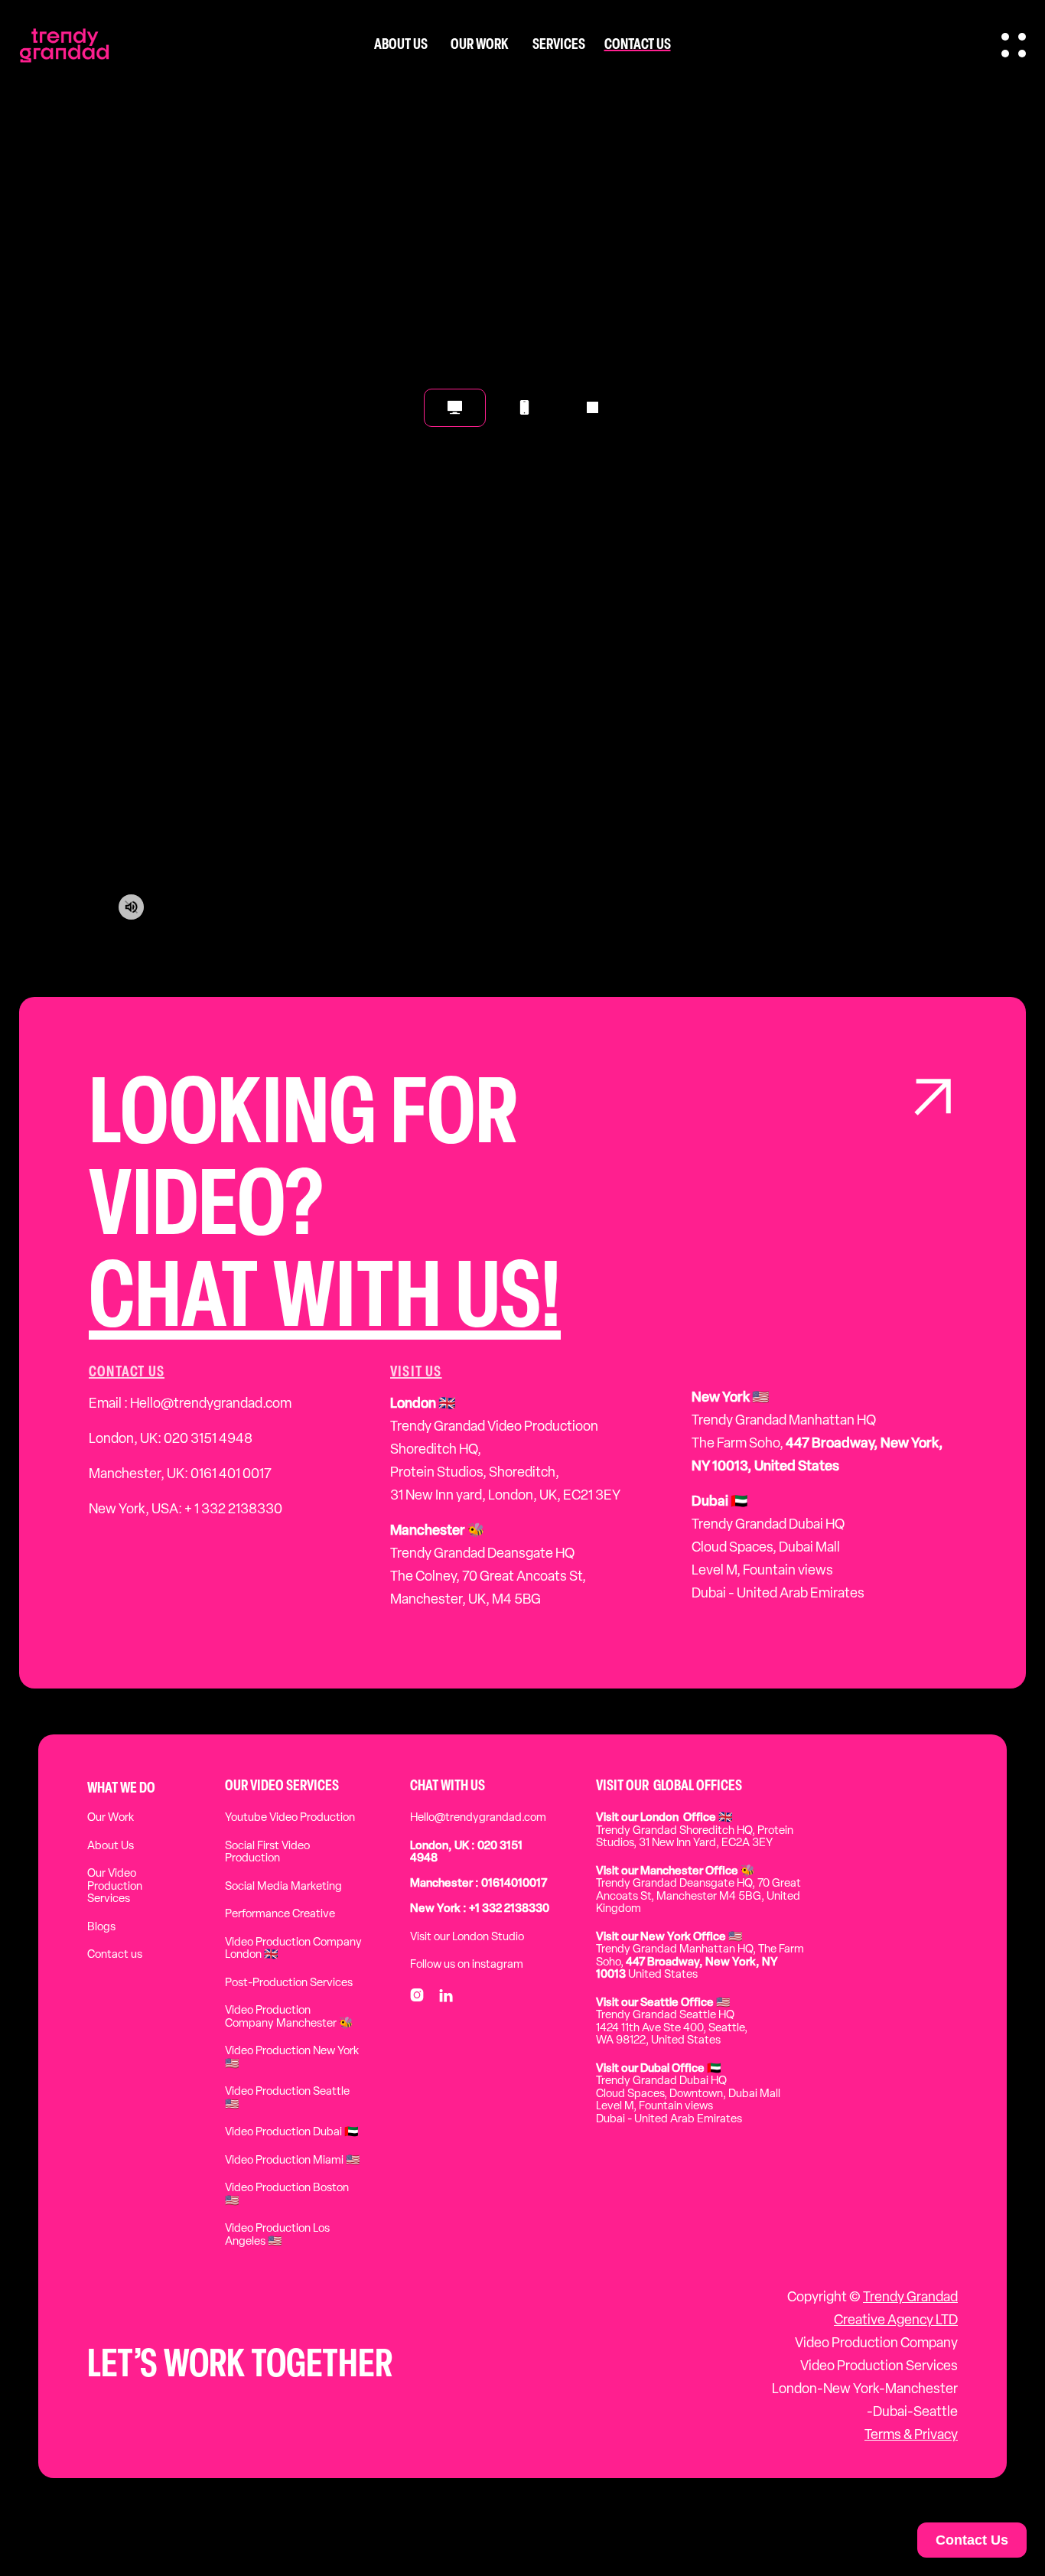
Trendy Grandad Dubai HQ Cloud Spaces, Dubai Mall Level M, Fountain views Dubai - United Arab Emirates (778, 1549)
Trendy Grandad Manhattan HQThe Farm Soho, (817, 1433)
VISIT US (416, 1373)
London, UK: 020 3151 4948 (171, 1440)
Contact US (127, 1373)
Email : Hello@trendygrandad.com (190, 1405)
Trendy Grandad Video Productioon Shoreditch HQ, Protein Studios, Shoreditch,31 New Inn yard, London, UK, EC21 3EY (505, 1451)
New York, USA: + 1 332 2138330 (186, 1510)
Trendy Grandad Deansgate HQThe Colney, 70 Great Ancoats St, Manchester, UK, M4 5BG (488, 1566)
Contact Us (972, 2540)
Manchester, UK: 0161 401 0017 (180, 1475)
